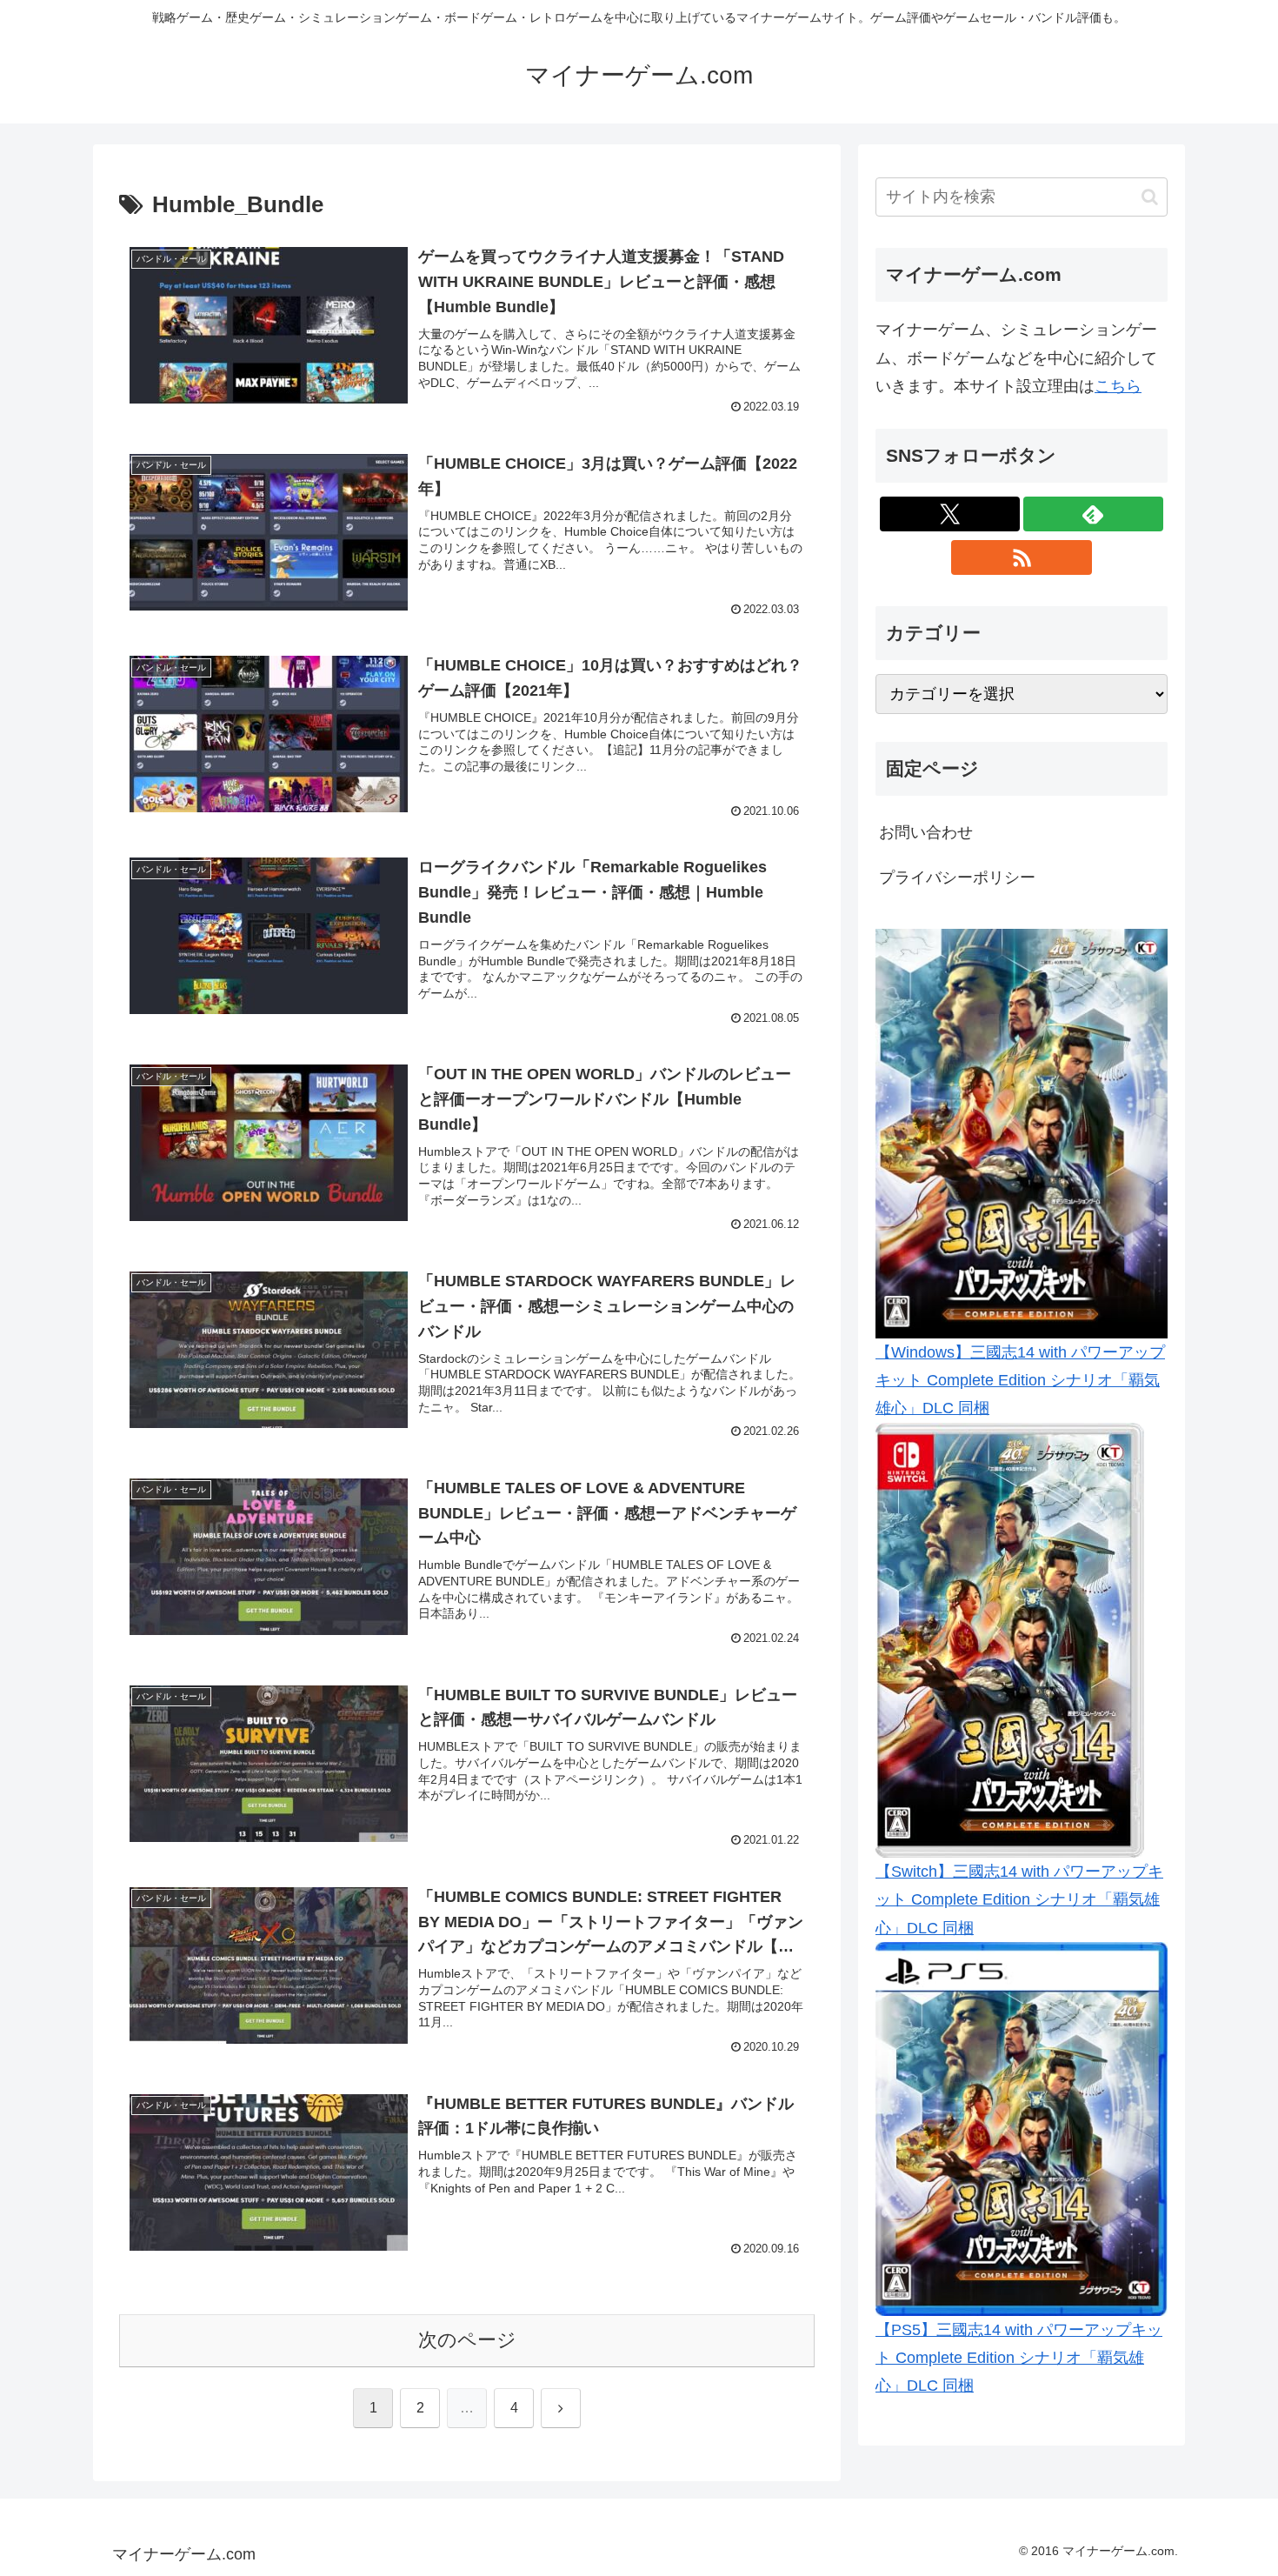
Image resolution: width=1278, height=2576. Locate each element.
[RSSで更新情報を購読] (1021, 557)
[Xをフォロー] (950, 514)
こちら (1118, 386)
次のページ (467, 2340)
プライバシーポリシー (957, 878)
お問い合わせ (926, 832)
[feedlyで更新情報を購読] (1093, 514)
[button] (1150, 197)
